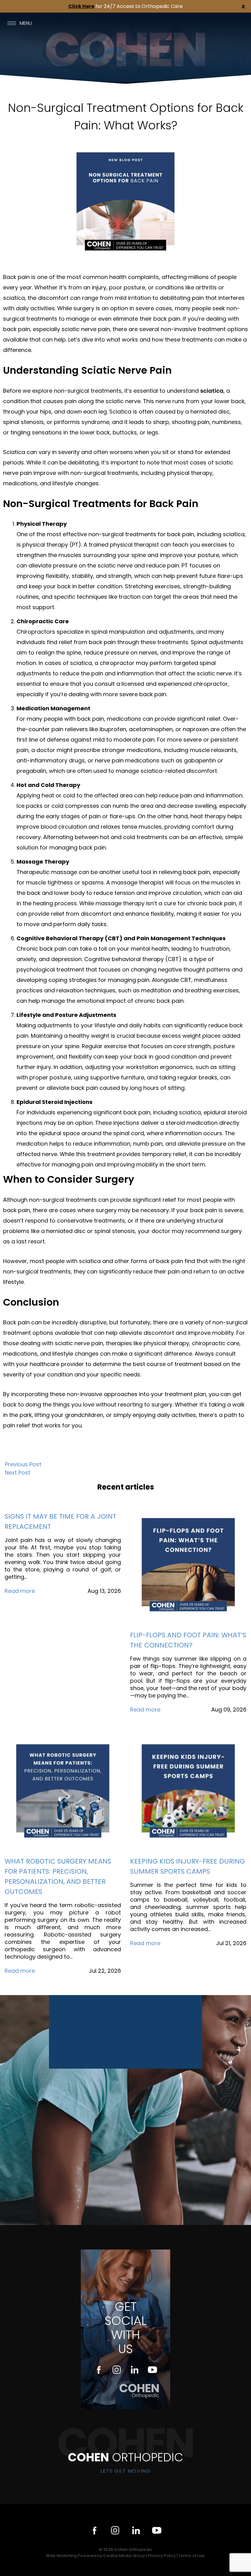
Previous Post (23, 1464)
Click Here (81, 6)
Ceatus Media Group (125, 2556)
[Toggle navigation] (12, 23)
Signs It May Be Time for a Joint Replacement (60, 1521)
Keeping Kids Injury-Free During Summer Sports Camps (187, 1866)
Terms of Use (192, 2556)
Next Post (18, 1473)
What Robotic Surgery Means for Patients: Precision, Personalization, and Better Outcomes (58, 1876)
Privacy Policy (162, 2556)
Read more (20, 1591)
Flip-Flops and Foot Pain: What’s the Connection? (188, 1640)
